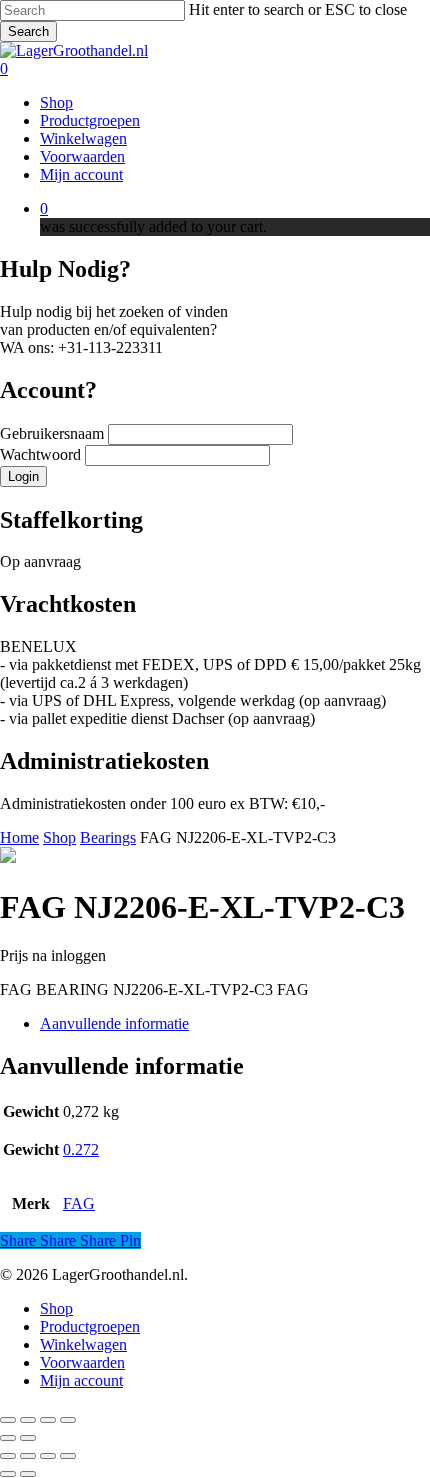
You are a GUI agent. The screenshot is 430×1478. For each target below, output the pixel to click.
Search (28, 31)
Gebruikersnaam (54, 433)
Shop (59, 837)
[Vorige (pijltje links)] (8, 1438)
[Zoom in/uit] (8, 1420)
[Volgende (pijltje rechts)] (28, 1438)
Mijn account (81, 1380)
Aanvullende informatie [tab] (114, 1023)
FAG (79, 1203)
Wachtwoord (42, 454)
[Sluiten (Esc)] (68, 1420)
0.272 (81, 1149)
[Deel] (48, 1420)
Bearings (108, 837)
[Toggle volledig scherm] (28, 1420)
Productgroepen (90, 1326)
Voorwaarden (82, 1362)
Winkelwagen (83, 1344)
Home (19, 837)
